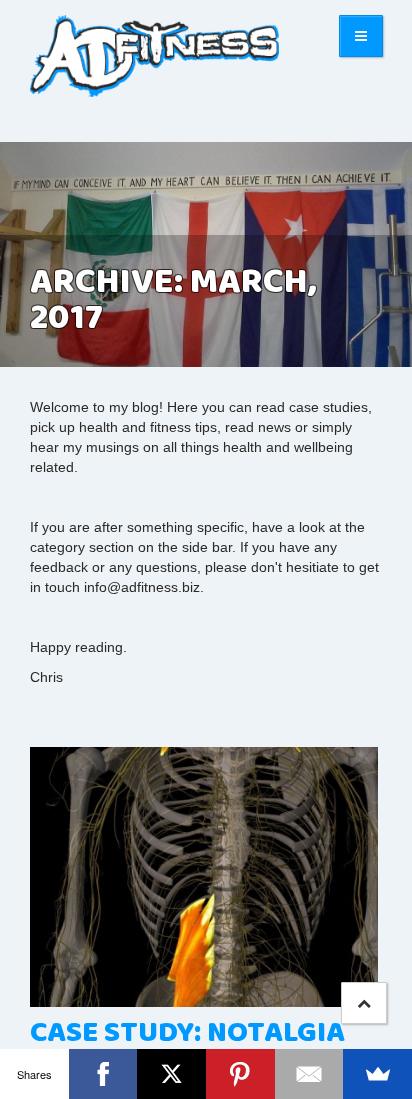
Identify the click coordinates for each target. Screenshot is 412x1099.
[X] (171, 1074)
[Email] (309, 1074)
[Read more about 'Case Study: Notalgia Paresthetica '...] (206, 877)
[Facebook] (103, 1074)
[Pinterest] (240, 1074)
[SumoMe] (377, 1074)
